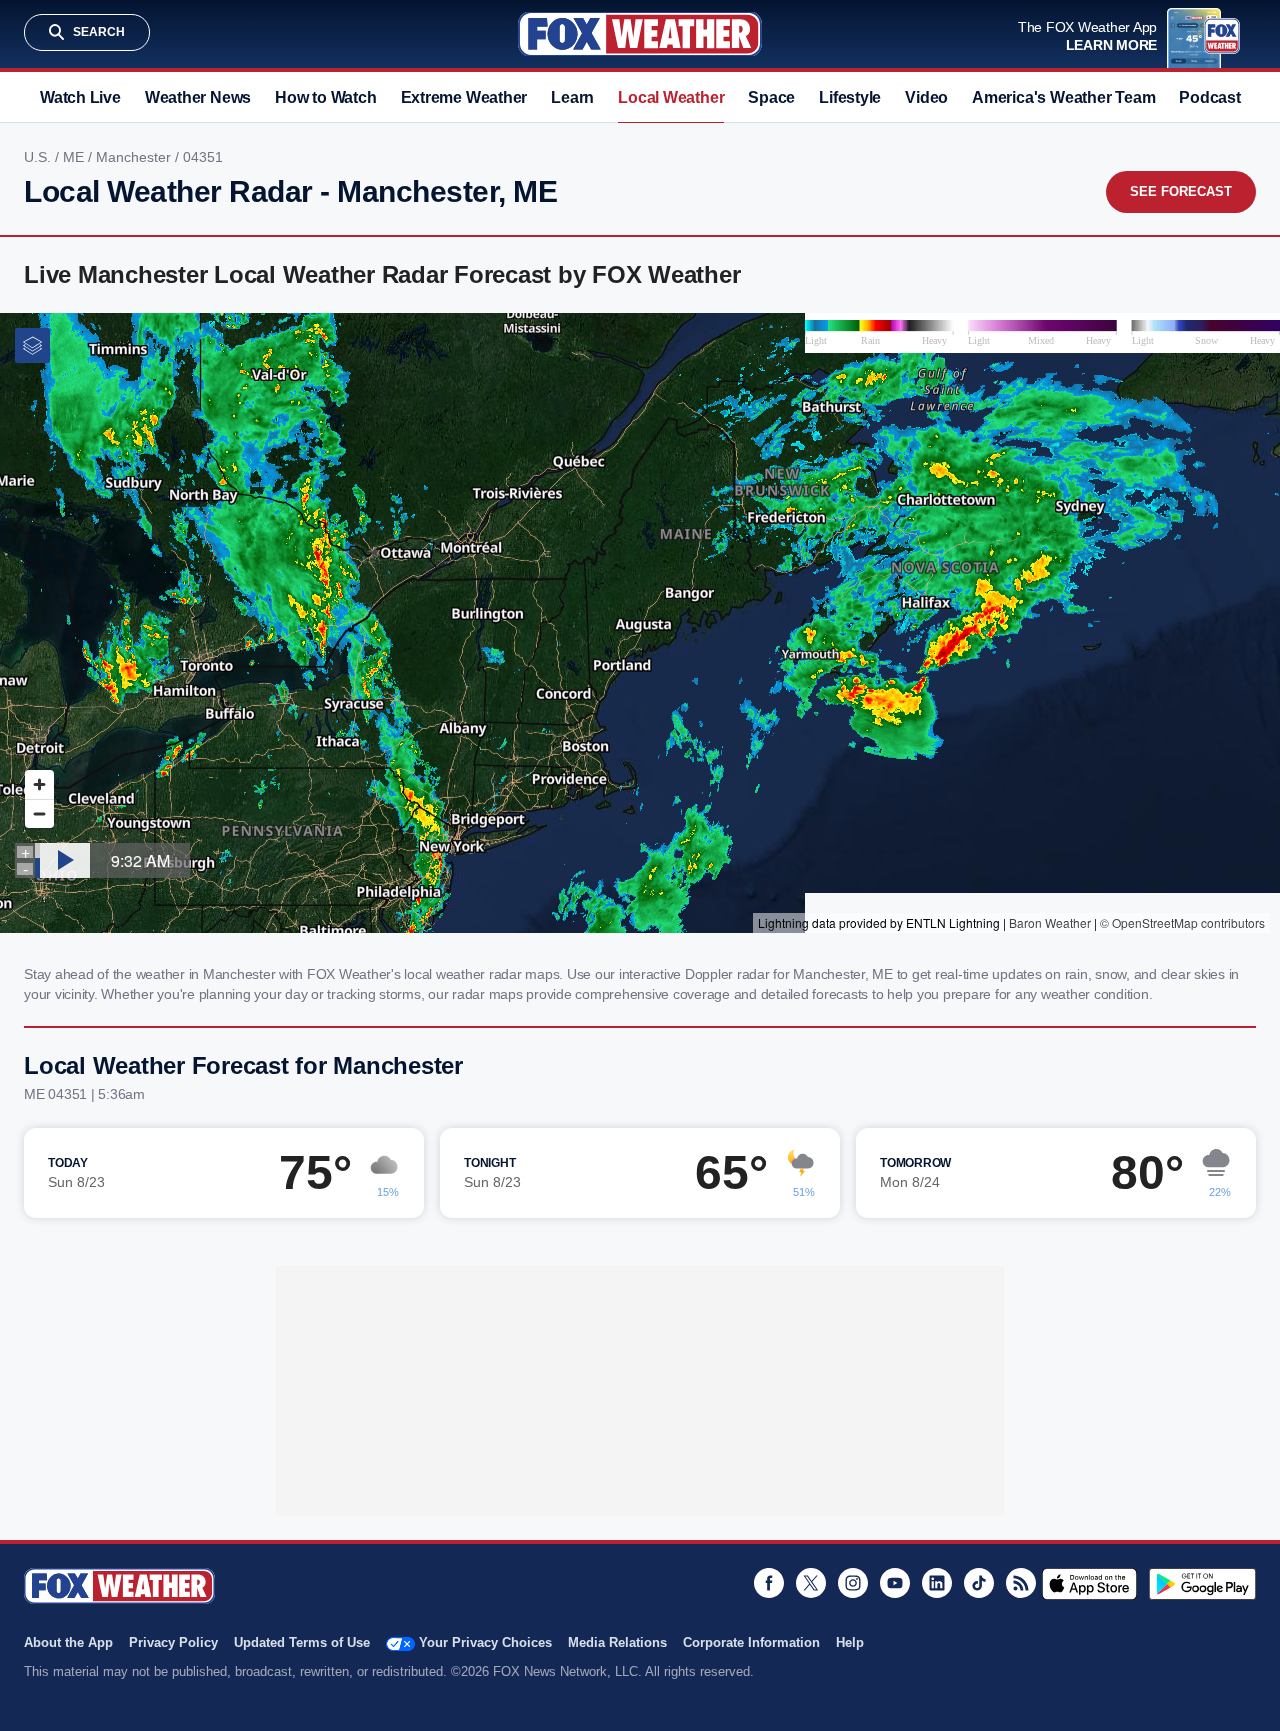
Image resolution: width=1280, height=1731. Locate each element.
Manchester (135, 157)
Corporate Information (751, 1642)
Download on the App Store (1089, 1584)
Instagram (853, 1583)
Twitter (811, 1583)
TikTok (979, 1583)
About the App (68, 1642)
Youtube (895, 1583)
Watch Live (80, 97)
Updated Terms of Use (302, 1642)
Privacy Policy (173, 1642)
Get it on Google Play (1202, 1584)
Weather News (198, 97)
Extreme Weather (464, 97)
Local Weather (671, 97)
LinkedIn (937, 1583)
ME (75, 157)
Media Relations (617, 1642)
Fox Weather (640, 34)
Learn (572, 97)
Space (771, 97)
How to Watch (325, 97)
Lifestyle (850, 97)
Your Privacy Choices (485, 1642)
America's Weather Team (1063, 97)
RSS (1021, 1583)
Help (850, 1642)
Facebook (769, 1583)
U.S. (39, 157)
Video (926, 97)
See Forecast (1181, 191)
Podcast (1209, 97)
